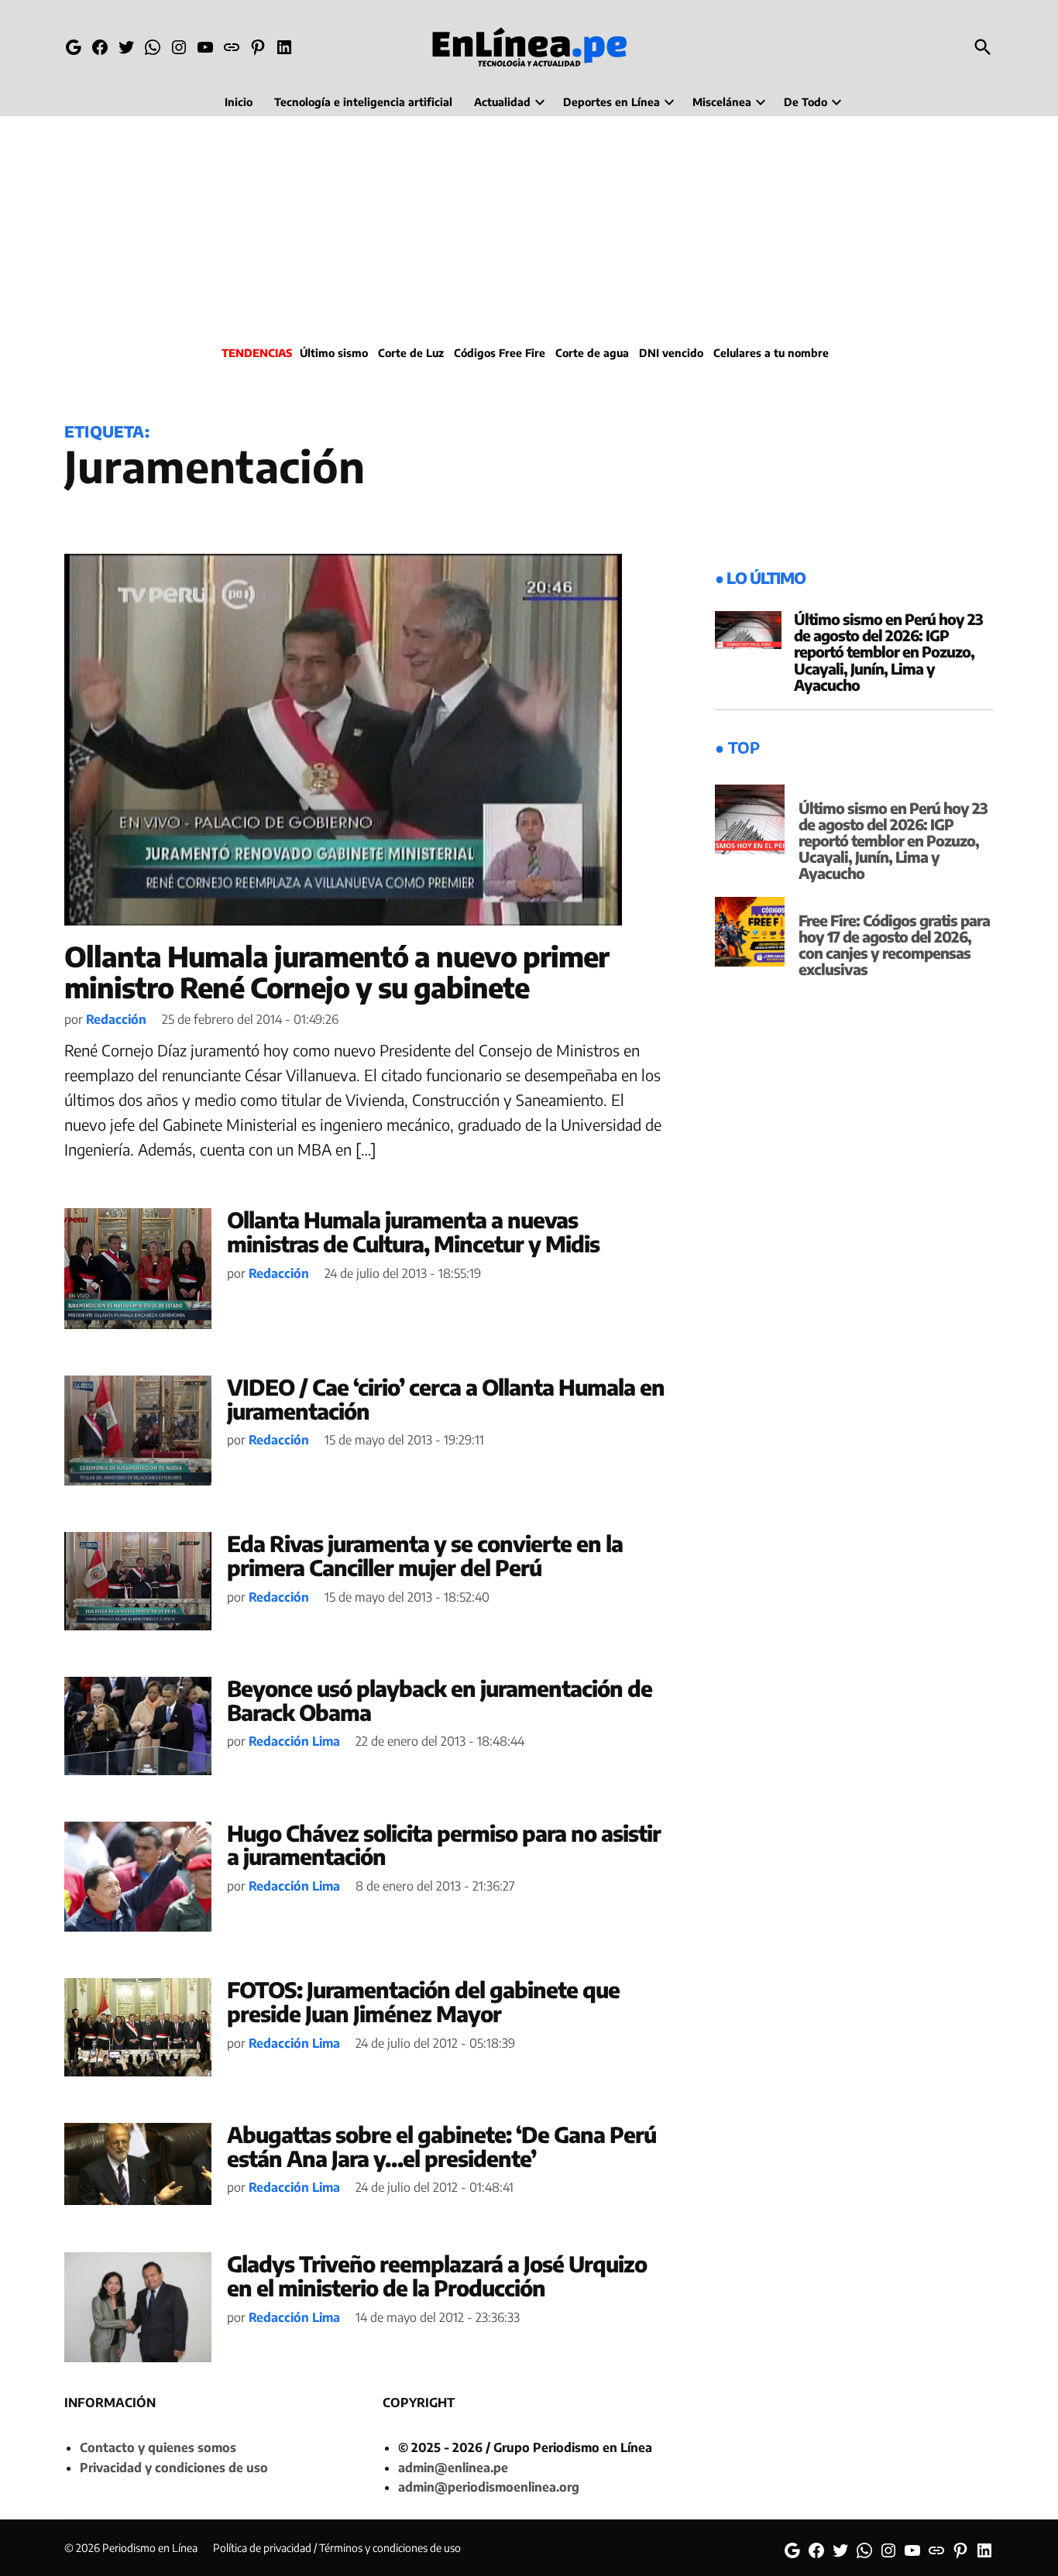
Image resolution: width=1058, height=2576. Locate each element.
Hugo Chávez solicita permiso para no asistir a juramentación (444, 1845)
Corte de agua (592, 353)
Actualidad (502, 102)
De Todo (806, 102)
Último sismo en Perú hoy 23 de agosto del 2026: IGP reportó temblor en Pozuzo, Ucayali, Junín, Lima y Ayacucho (888, 651)
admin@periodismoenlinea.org (489, 2487)
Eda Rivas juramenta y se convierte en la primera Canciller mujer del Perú (425, 1555)
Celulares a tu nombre (771, 353)
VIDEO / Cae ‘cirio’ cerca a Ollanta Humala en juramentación (446, 1399)
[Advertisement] (529, 228)
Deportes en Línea (611, 102)
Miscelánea (722, 102)
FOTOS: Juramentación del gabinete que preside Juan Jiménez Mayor (423, 2001)
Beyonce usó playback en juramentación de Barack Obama (440, 1700)
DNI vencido (671, 353)
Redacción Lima (294, 1741)
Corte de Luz (411, 353)
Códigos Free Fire (500, 353)
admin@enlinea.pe (453, 2468)
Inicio (239, 102)
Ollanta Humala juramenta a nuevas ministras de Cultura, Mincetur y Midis (413, 1231)
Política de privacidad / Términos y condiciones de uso (337, 2548)
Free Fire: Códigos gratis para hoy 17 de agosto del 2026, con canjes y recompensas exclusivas (894, 945)
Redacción (116, 1019)
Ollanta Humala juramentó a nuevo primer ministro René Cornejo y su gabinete (337, 972)
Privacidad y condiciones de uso (174, 2468)
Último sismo (334, 353)
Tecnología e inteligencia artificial (363, 102)
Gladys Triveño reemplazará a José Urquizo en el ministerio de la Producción (437, 2275)
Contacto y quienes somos (158, 2447)
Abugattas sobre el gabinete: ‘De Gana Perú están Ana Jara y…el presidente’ (441, 2146)
